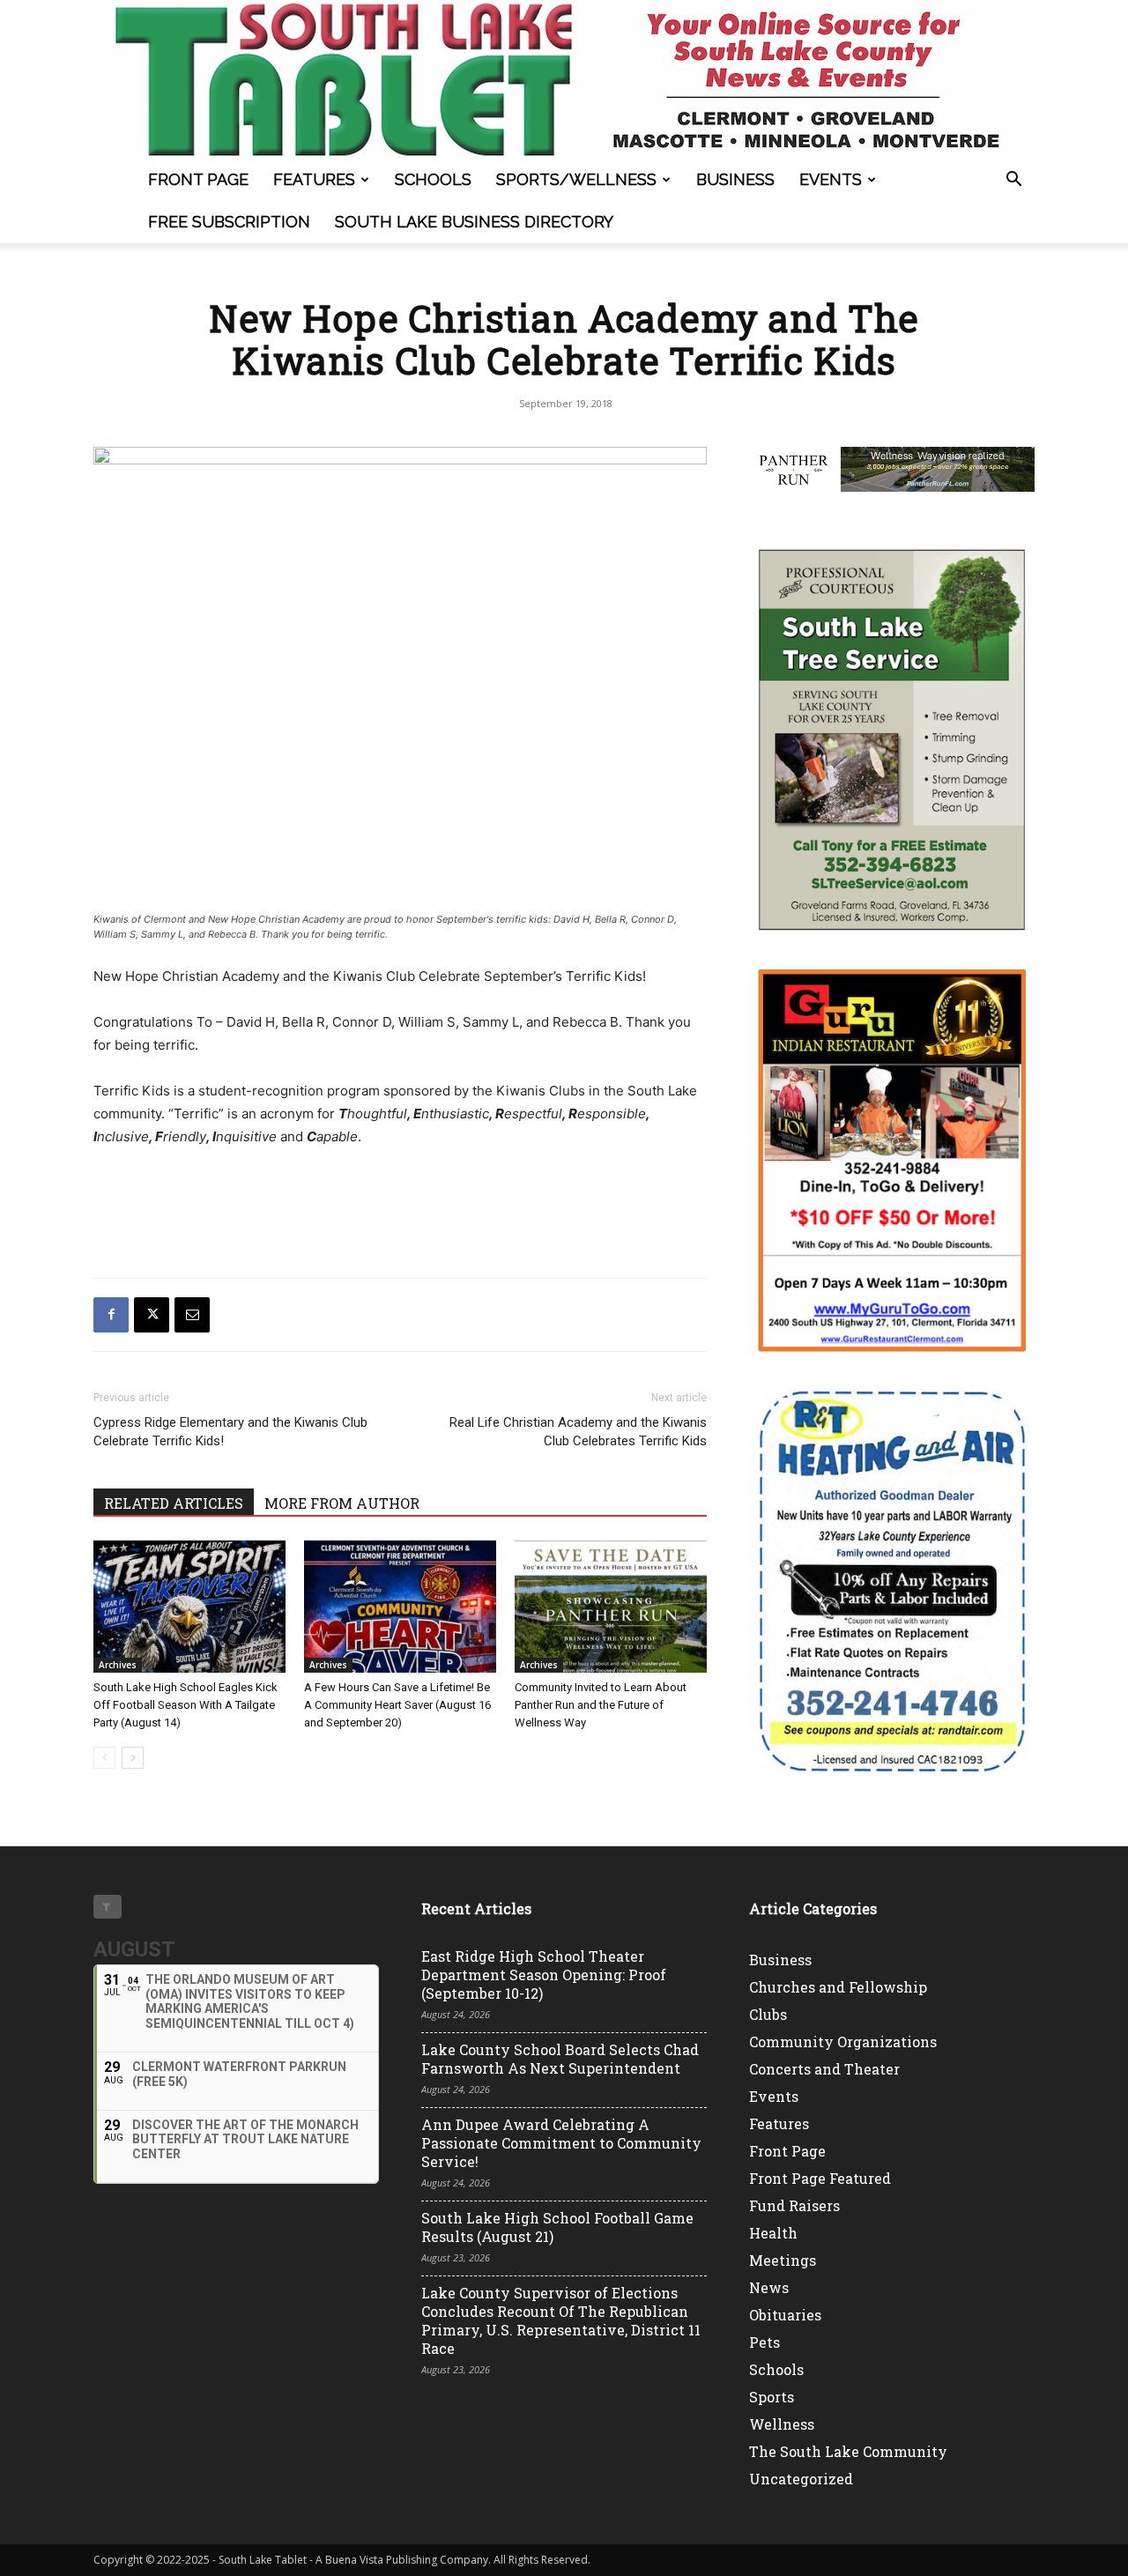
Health (773, 2233)
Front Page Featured (820, 2178)
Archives (118, 1665)
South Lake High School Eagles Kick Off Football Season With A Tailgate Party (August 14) (186, 1705)
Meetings (783, 2260)
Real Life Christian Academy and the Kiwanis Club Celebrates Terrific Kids (578, 1432)
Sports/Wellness (576, 179)
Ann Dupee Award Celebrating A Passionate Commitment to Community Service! (561, 2143)
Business (735, 179)
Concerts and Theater (824, 2069)
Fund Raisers (794, 2205)
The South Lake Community (848, 2451)
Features (314, 179)
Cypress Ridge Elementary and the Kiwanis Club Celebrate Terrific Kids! (230, 1432)
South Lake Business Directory (474, 222)
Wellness (782, 2424)
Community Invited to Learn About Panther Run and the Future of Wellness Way (601, 1705)
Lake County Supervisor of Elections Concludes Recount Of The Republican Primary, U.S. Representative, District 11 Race (561, 2320)
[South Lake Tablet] (564, 79)
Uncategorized (801, 2479)
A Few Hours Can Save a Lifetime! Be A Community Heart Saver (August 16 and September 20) (397, 1705)
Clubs (768, 2014)
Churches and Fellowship (838, 1987)
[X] (152, 1315)
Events (831, 179)
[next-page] (133, 1758)
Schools (433, 179)
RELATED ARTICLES (174, 1503)
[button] (1013, 181)
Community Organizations (843, 2041)
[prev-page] (104, 1758)
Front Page (198, 179)
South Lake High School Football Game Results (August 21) (557, 2227)
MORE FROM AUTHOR (342, 1503)
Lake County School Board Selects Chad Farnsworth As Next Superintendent (560, 2059)
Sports (772, 2397)
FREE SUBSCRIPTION (229, 222)
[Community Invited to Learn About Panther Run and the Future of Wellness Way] (611, 1607)
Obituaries (785, 2315)
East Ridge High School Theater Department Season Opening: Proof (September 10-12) (544, 1975)
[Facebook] (111, 1315)
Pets (764, 2342)
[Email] (192, 1315)
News (769, 2287)
